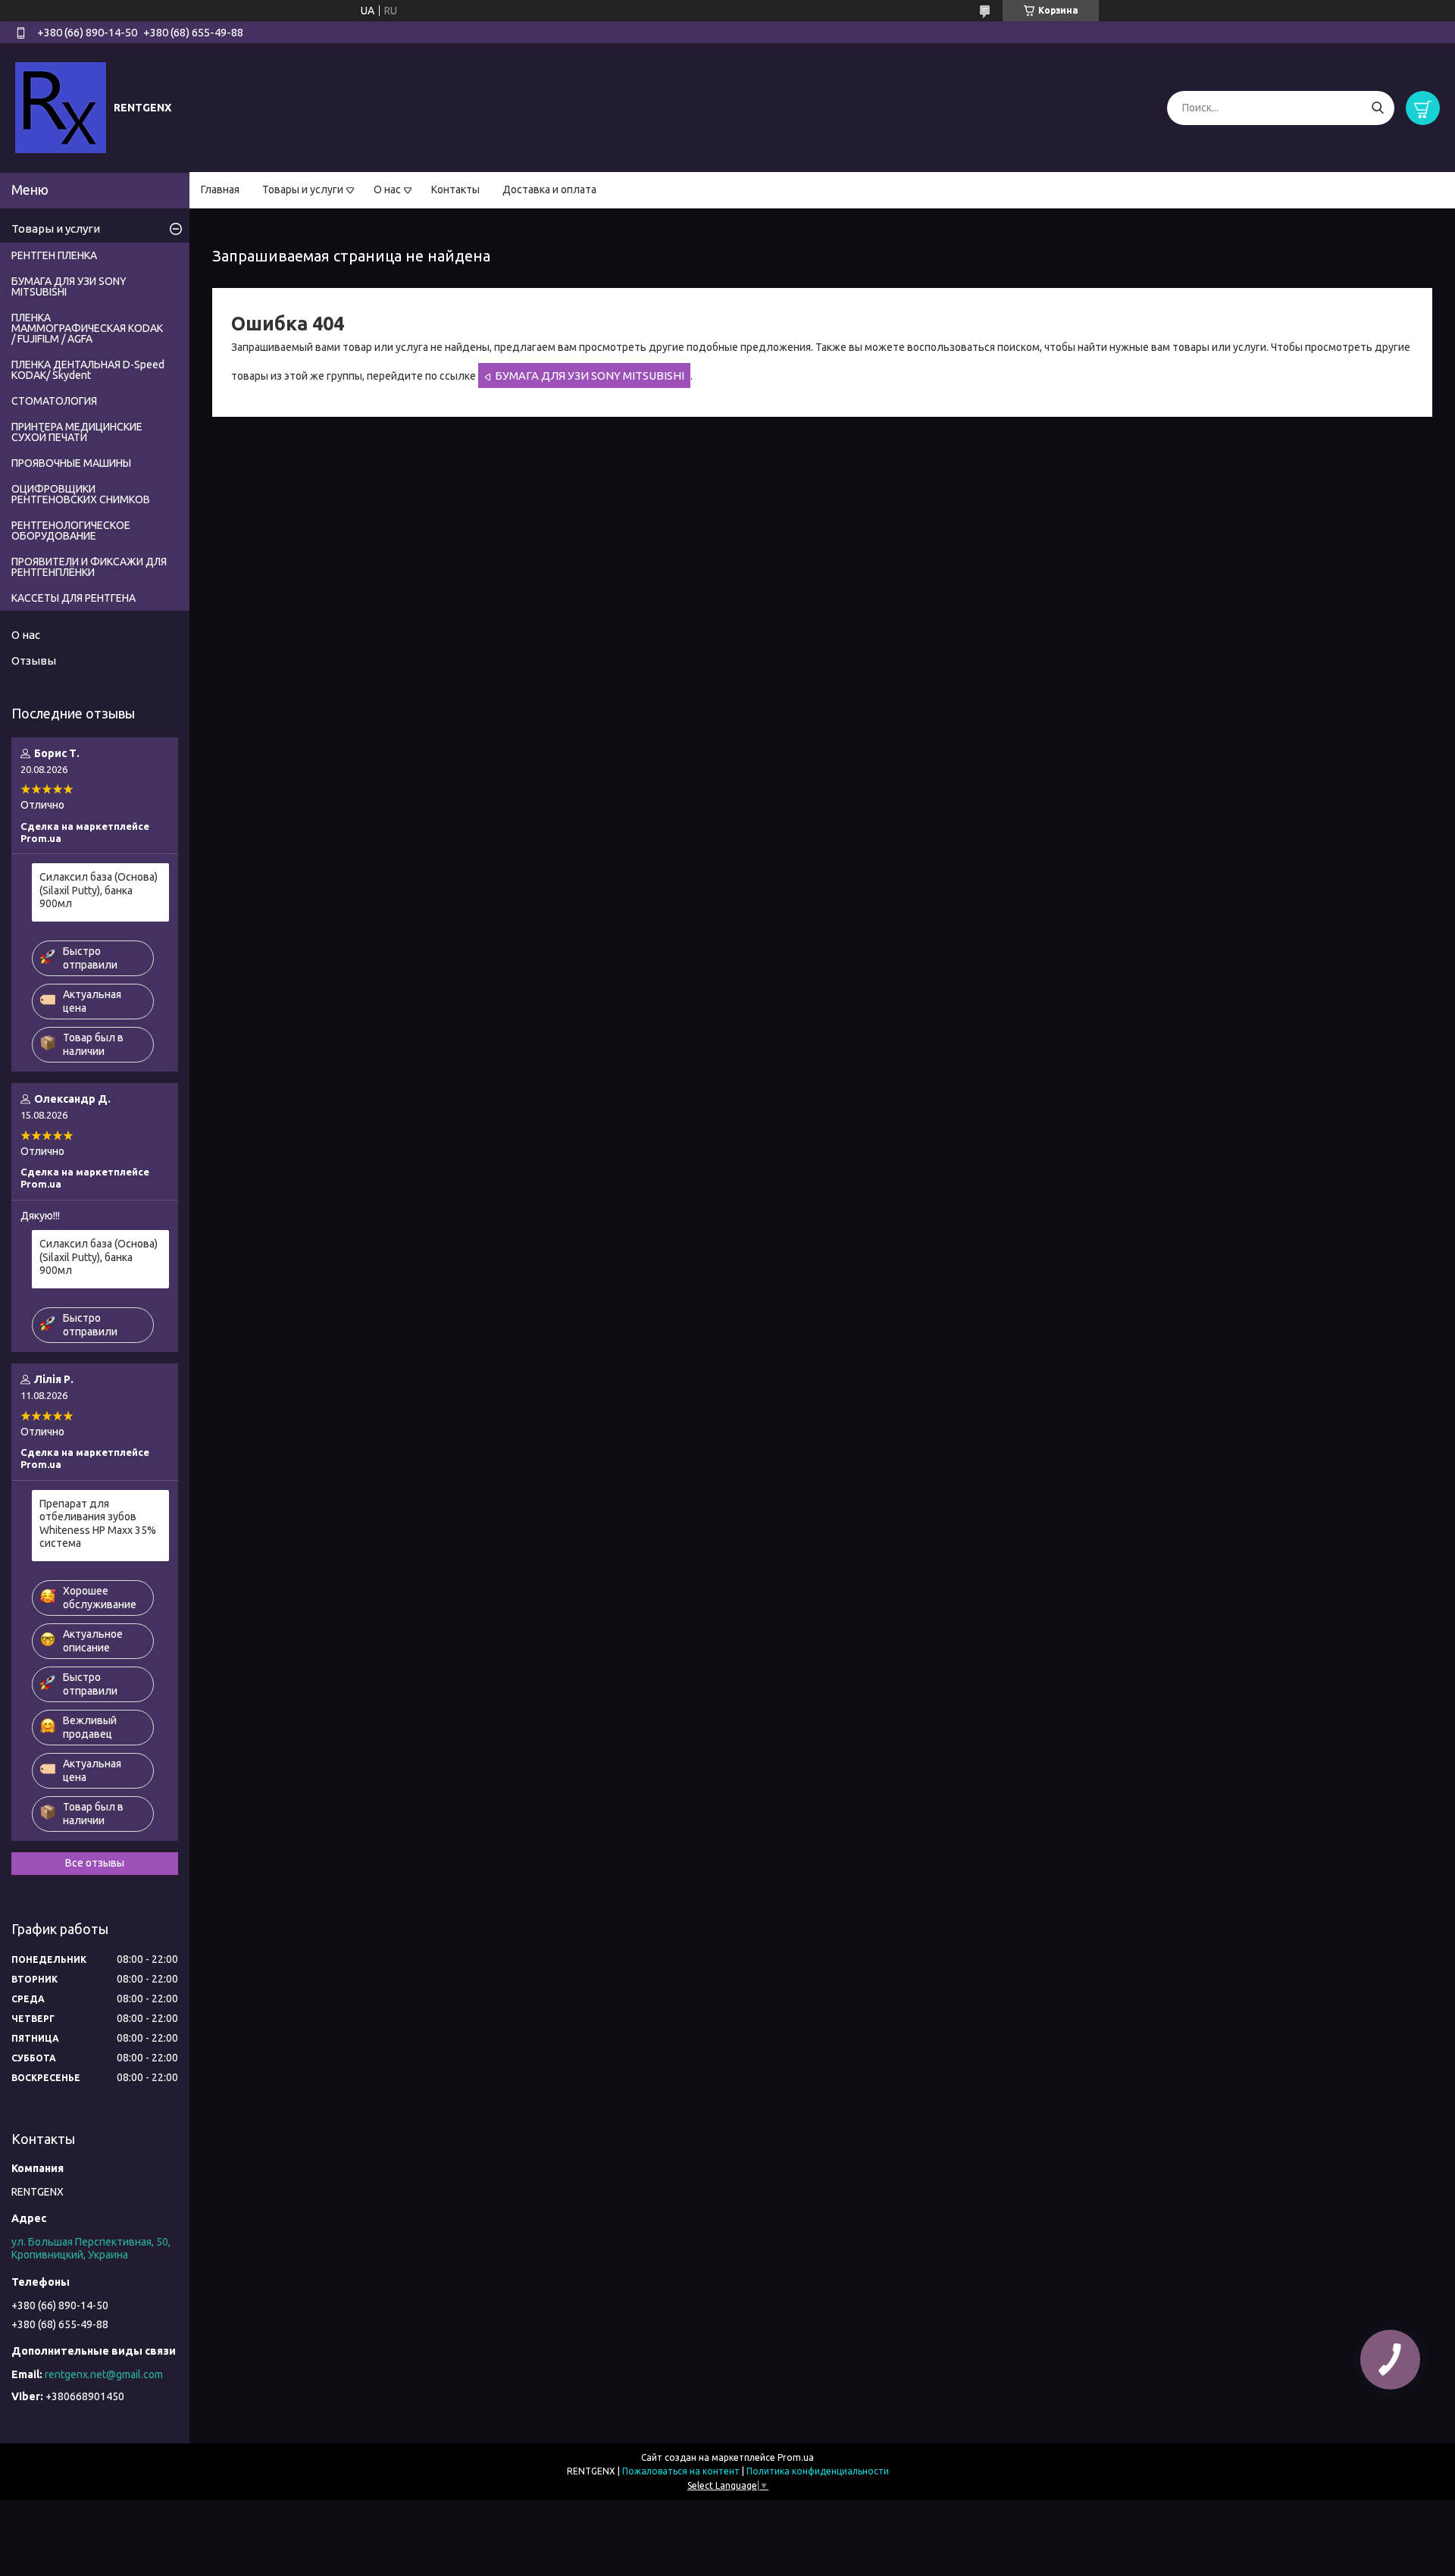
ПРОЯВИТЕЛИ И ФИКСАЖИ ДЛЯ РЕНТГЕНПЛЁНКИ (89, 567)
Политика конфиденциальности (818, 2471)
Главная (220, 189)
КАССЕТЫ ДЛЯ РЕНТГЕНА (74, 598)
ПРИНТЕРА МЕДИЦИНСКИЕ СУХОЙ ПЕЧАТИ (77, 432)
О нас (387, 189)
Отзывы (34, 660)
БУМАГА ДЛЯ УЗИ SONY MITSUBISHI (590, 376)
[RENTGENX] (61, 107)
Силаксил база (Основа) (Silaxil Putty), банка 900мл (99, 890)
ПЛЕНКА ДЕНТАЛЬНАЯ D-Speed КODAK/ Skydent (88, 370)
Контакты (455, 189)
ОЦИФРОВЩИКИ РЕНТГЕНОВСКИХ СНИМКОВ (81, 494)
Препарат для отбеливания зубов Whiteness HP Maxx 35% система (98, 1524)
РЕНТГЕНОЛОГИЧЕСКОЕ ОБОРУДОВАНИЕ (71, 531)
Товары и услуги (303, 189)
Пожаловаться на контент (681, 2471)
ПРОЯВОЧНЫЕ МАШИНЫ (71, 463)
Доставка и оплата (549, 189)
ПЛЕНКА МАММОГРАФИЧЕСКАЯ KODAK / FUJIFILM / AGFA (87, 328)
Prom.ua (796, 2457)
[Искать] (1377, 108)
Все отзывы (95, 1863)
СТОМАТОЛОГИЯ (54, 401)
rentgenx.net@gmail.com (104, 2374)
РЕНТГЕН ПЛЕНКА (54, 255)
